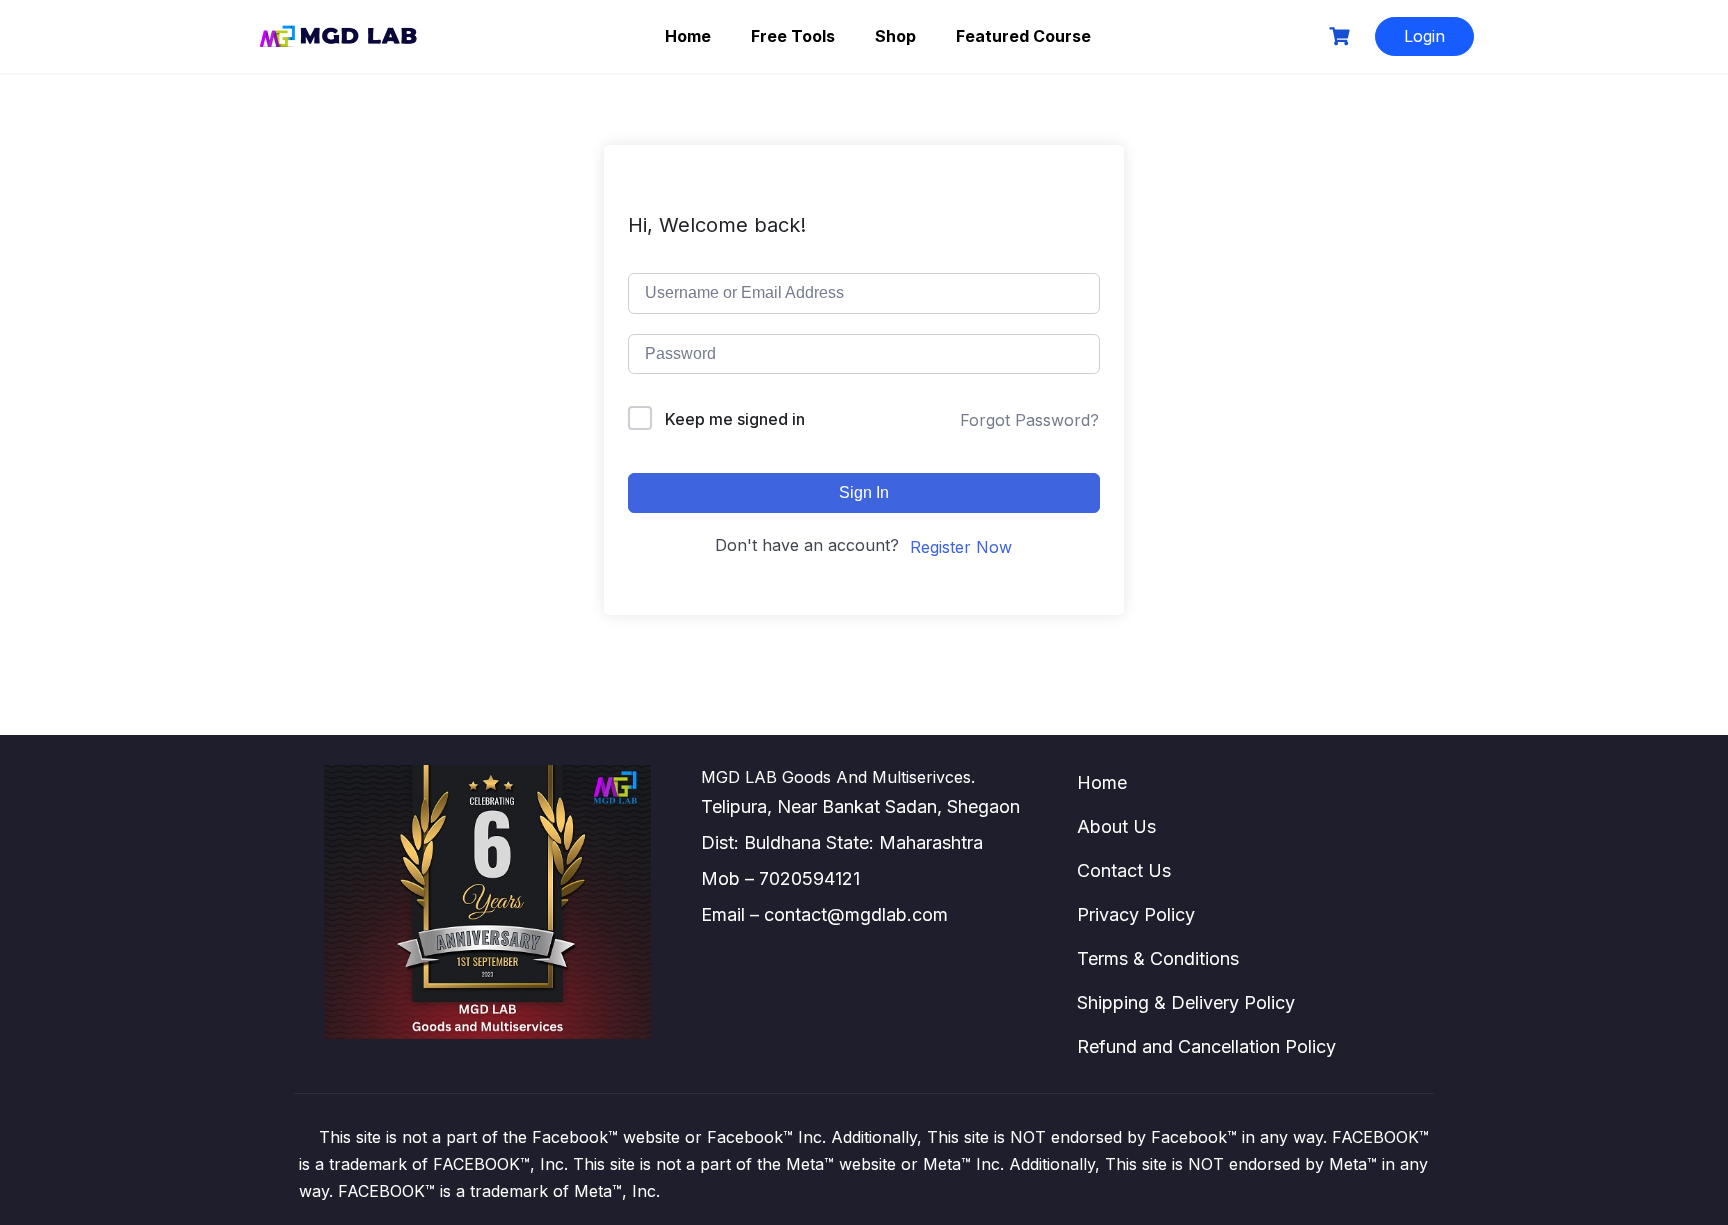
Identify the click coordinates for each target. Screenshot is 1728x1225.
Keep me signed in (735, 419)
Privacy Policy (1136, 914)
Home (688, 36)
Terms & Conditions (1158, 958)
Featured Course (1023, 36)
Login (1424, 36)
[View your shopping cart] (1342, 36)
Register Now (961, 547)
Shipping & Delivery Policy (1186, 1002)
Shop (895, 36)
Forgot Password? (1029, 420)
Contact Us (1124, 870)
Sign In (864, 492)
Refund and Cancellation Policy (1206, 1046)
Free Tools (793, 36)
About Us (1116, 826)
